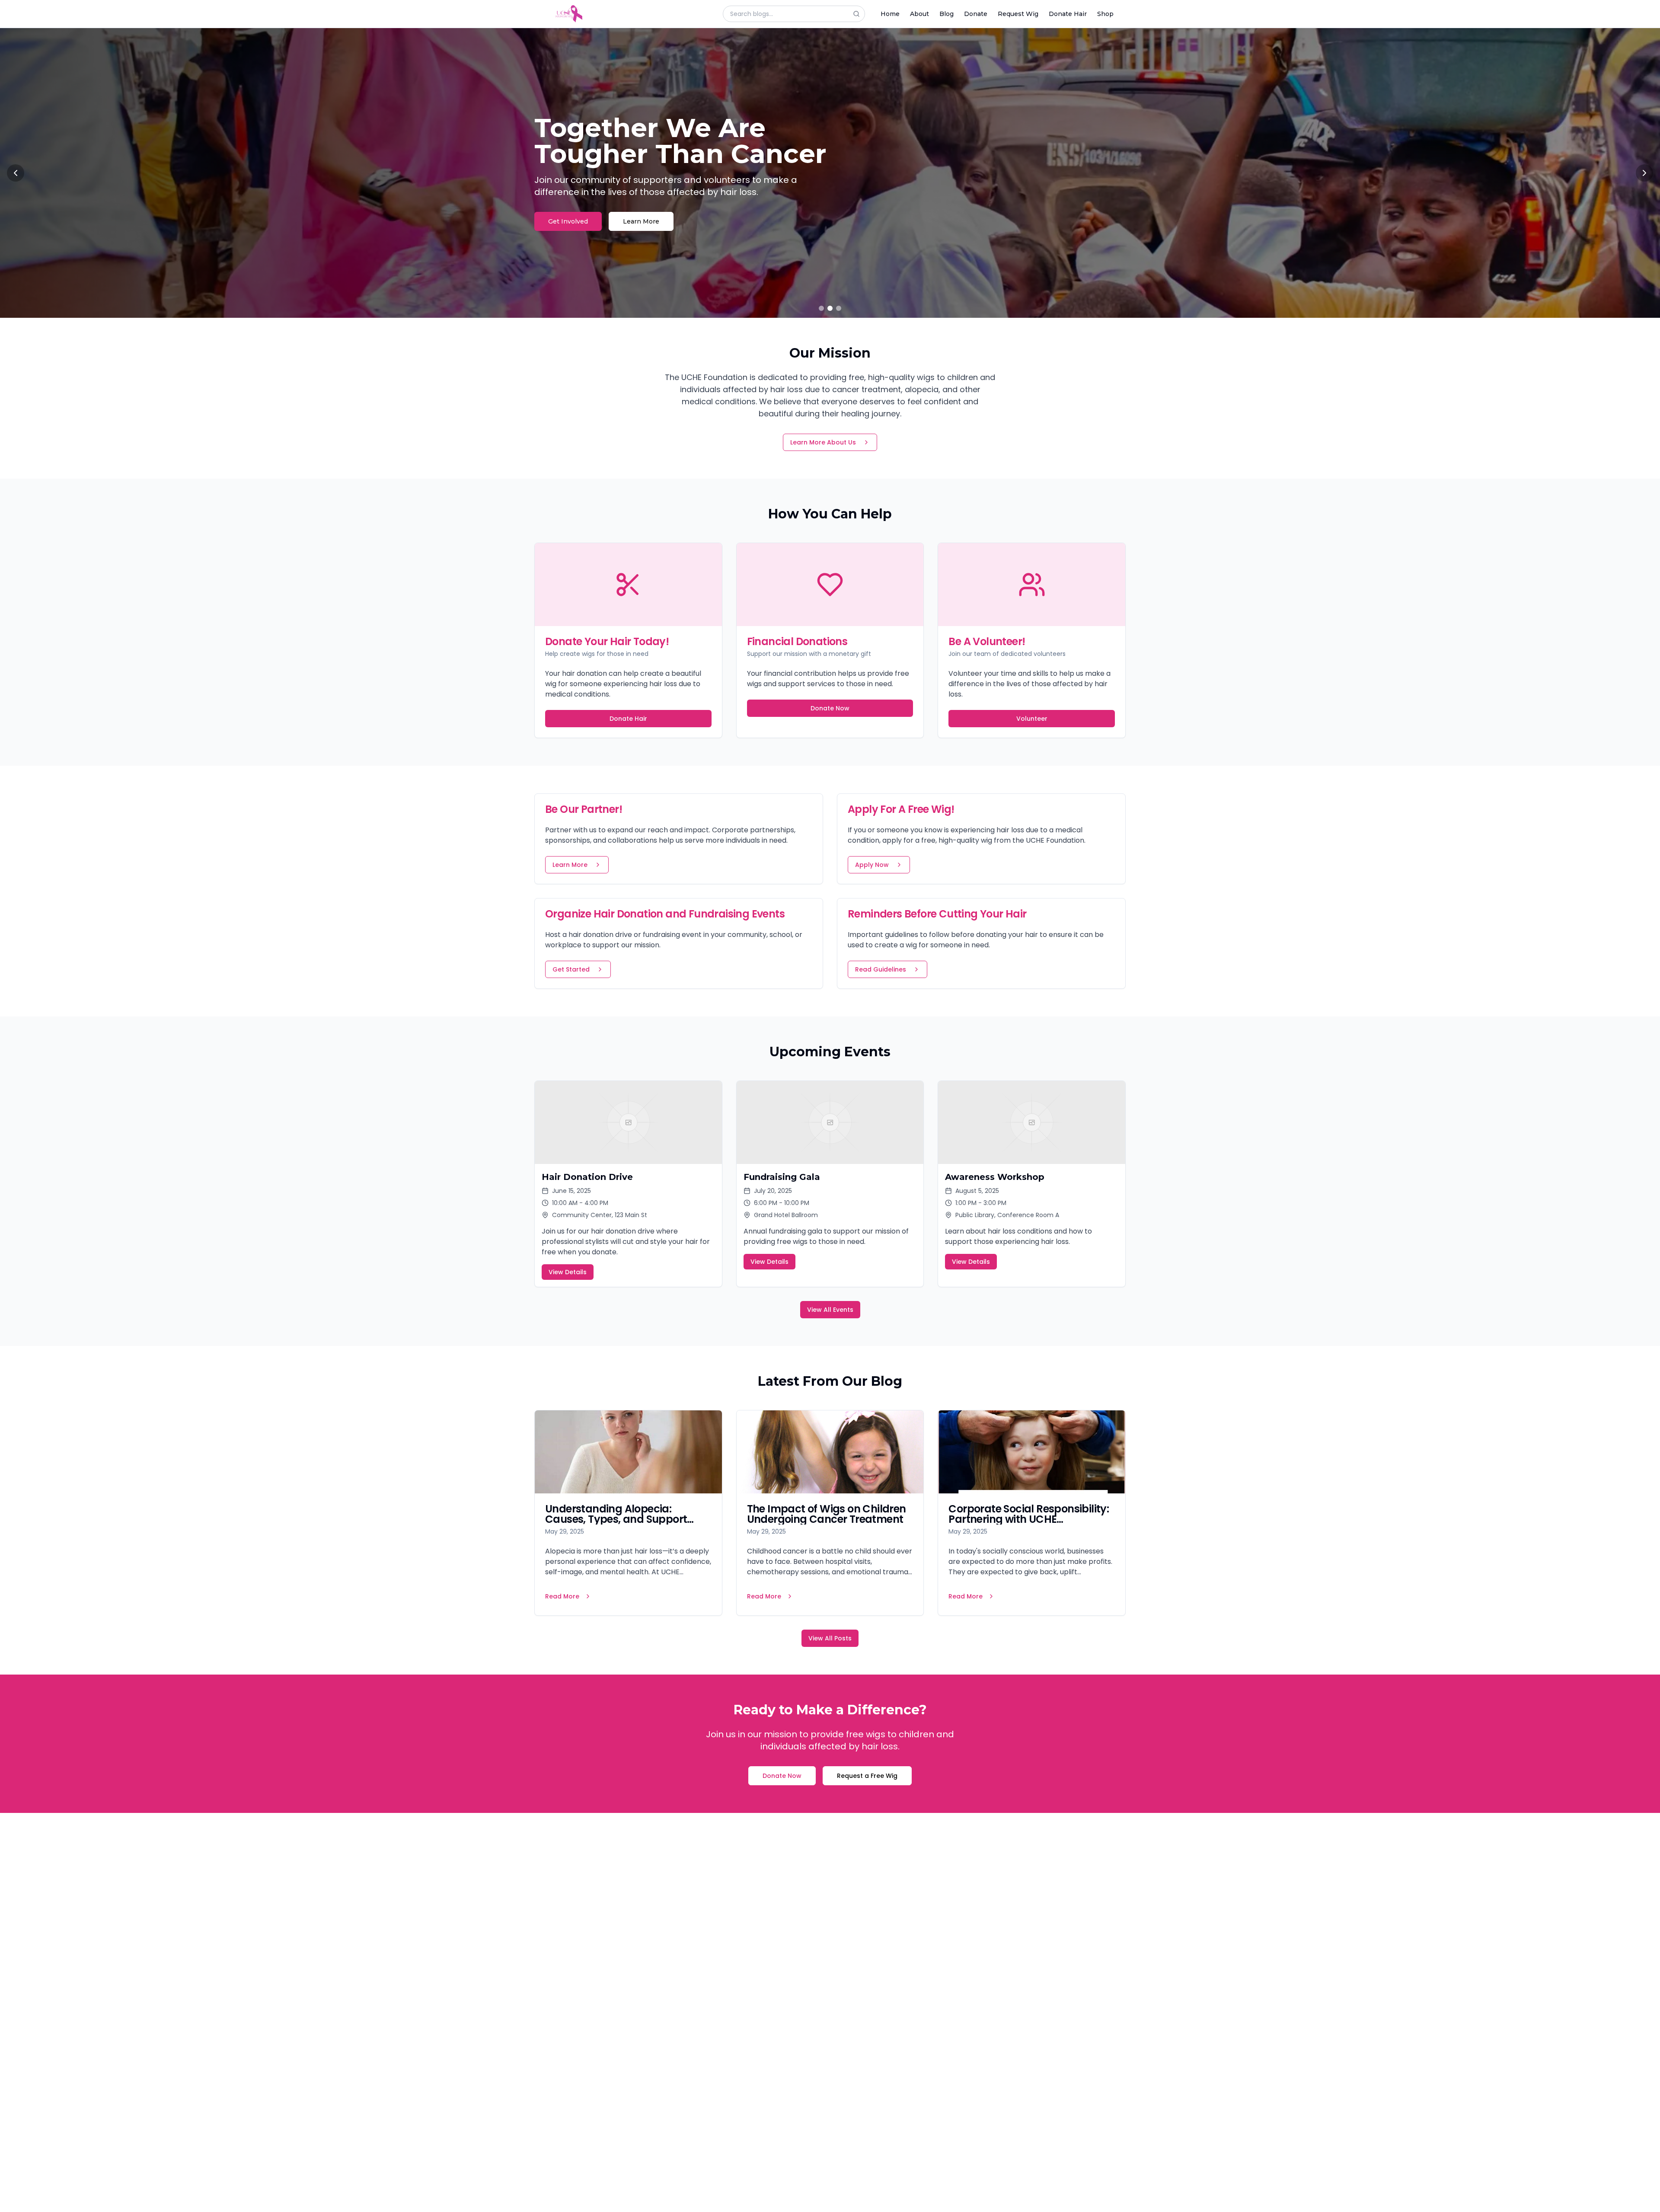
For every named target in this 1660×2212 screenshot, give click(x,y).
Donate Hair (1068, 14)
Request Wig (1018, 14)
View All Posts (830, 1638)
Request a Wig (571, 208)
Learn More (647, 208)
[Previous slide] (16, 173)
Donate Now (830, 708)
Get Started (571, 969)
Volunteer (1032, 719)
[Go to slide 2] (830, 308)
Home (890, 14)
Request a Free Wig (867, 1776)
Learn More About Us (823, 442)
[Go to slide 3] (839, 308)
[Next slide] (1644, 173)
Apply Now (872, 865)
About (919, 14)
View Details (568, 1272)
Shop (1105, 14)
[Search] (859, 14)
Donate (976, 14)
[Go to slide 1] (821, 308)
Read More (562, 1596)
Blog (947, 14)
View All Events (830, 1310)
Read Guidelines (881, 969)
